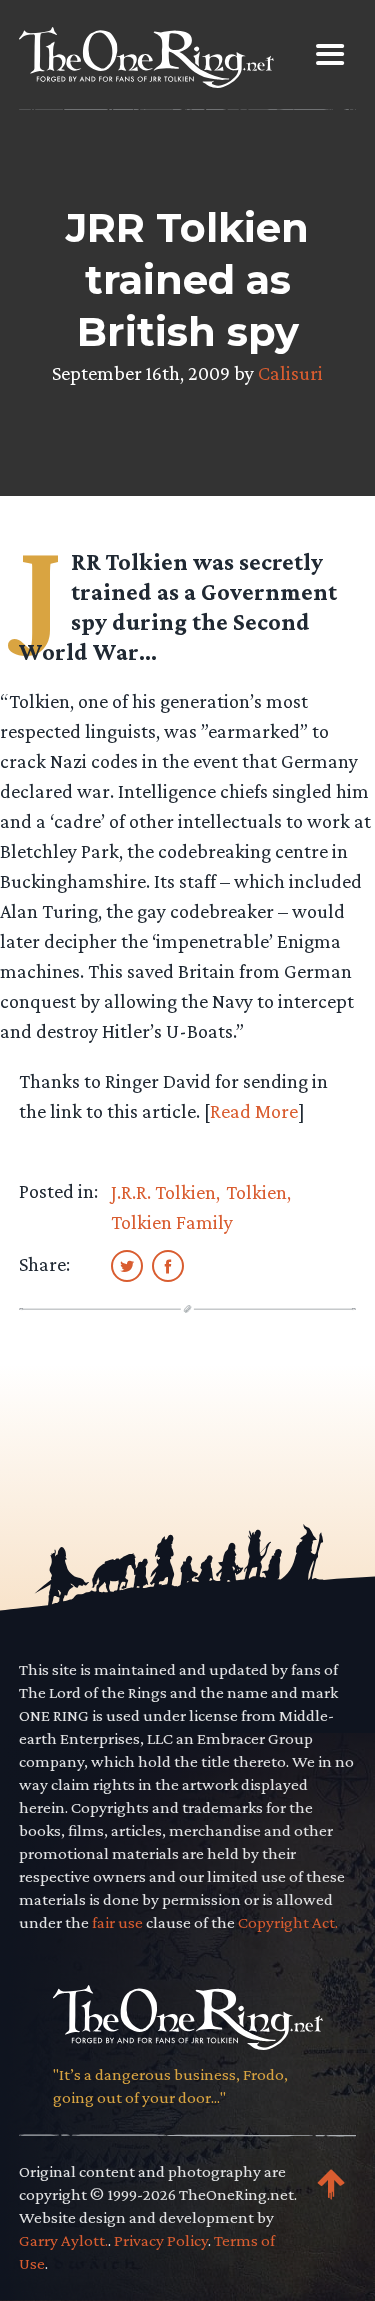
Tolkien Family (172, 1222)
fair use (117, 1922)
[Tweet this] (127, 1265)
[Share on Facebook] (168, 1265)
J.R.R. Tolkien (163, 1192)
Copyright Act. (288, 1922)
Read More (254, 1111)
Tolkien (256, 1192)
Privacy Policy (161, 2240)
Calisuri (290, 373)
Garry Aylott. (63, 2240)
